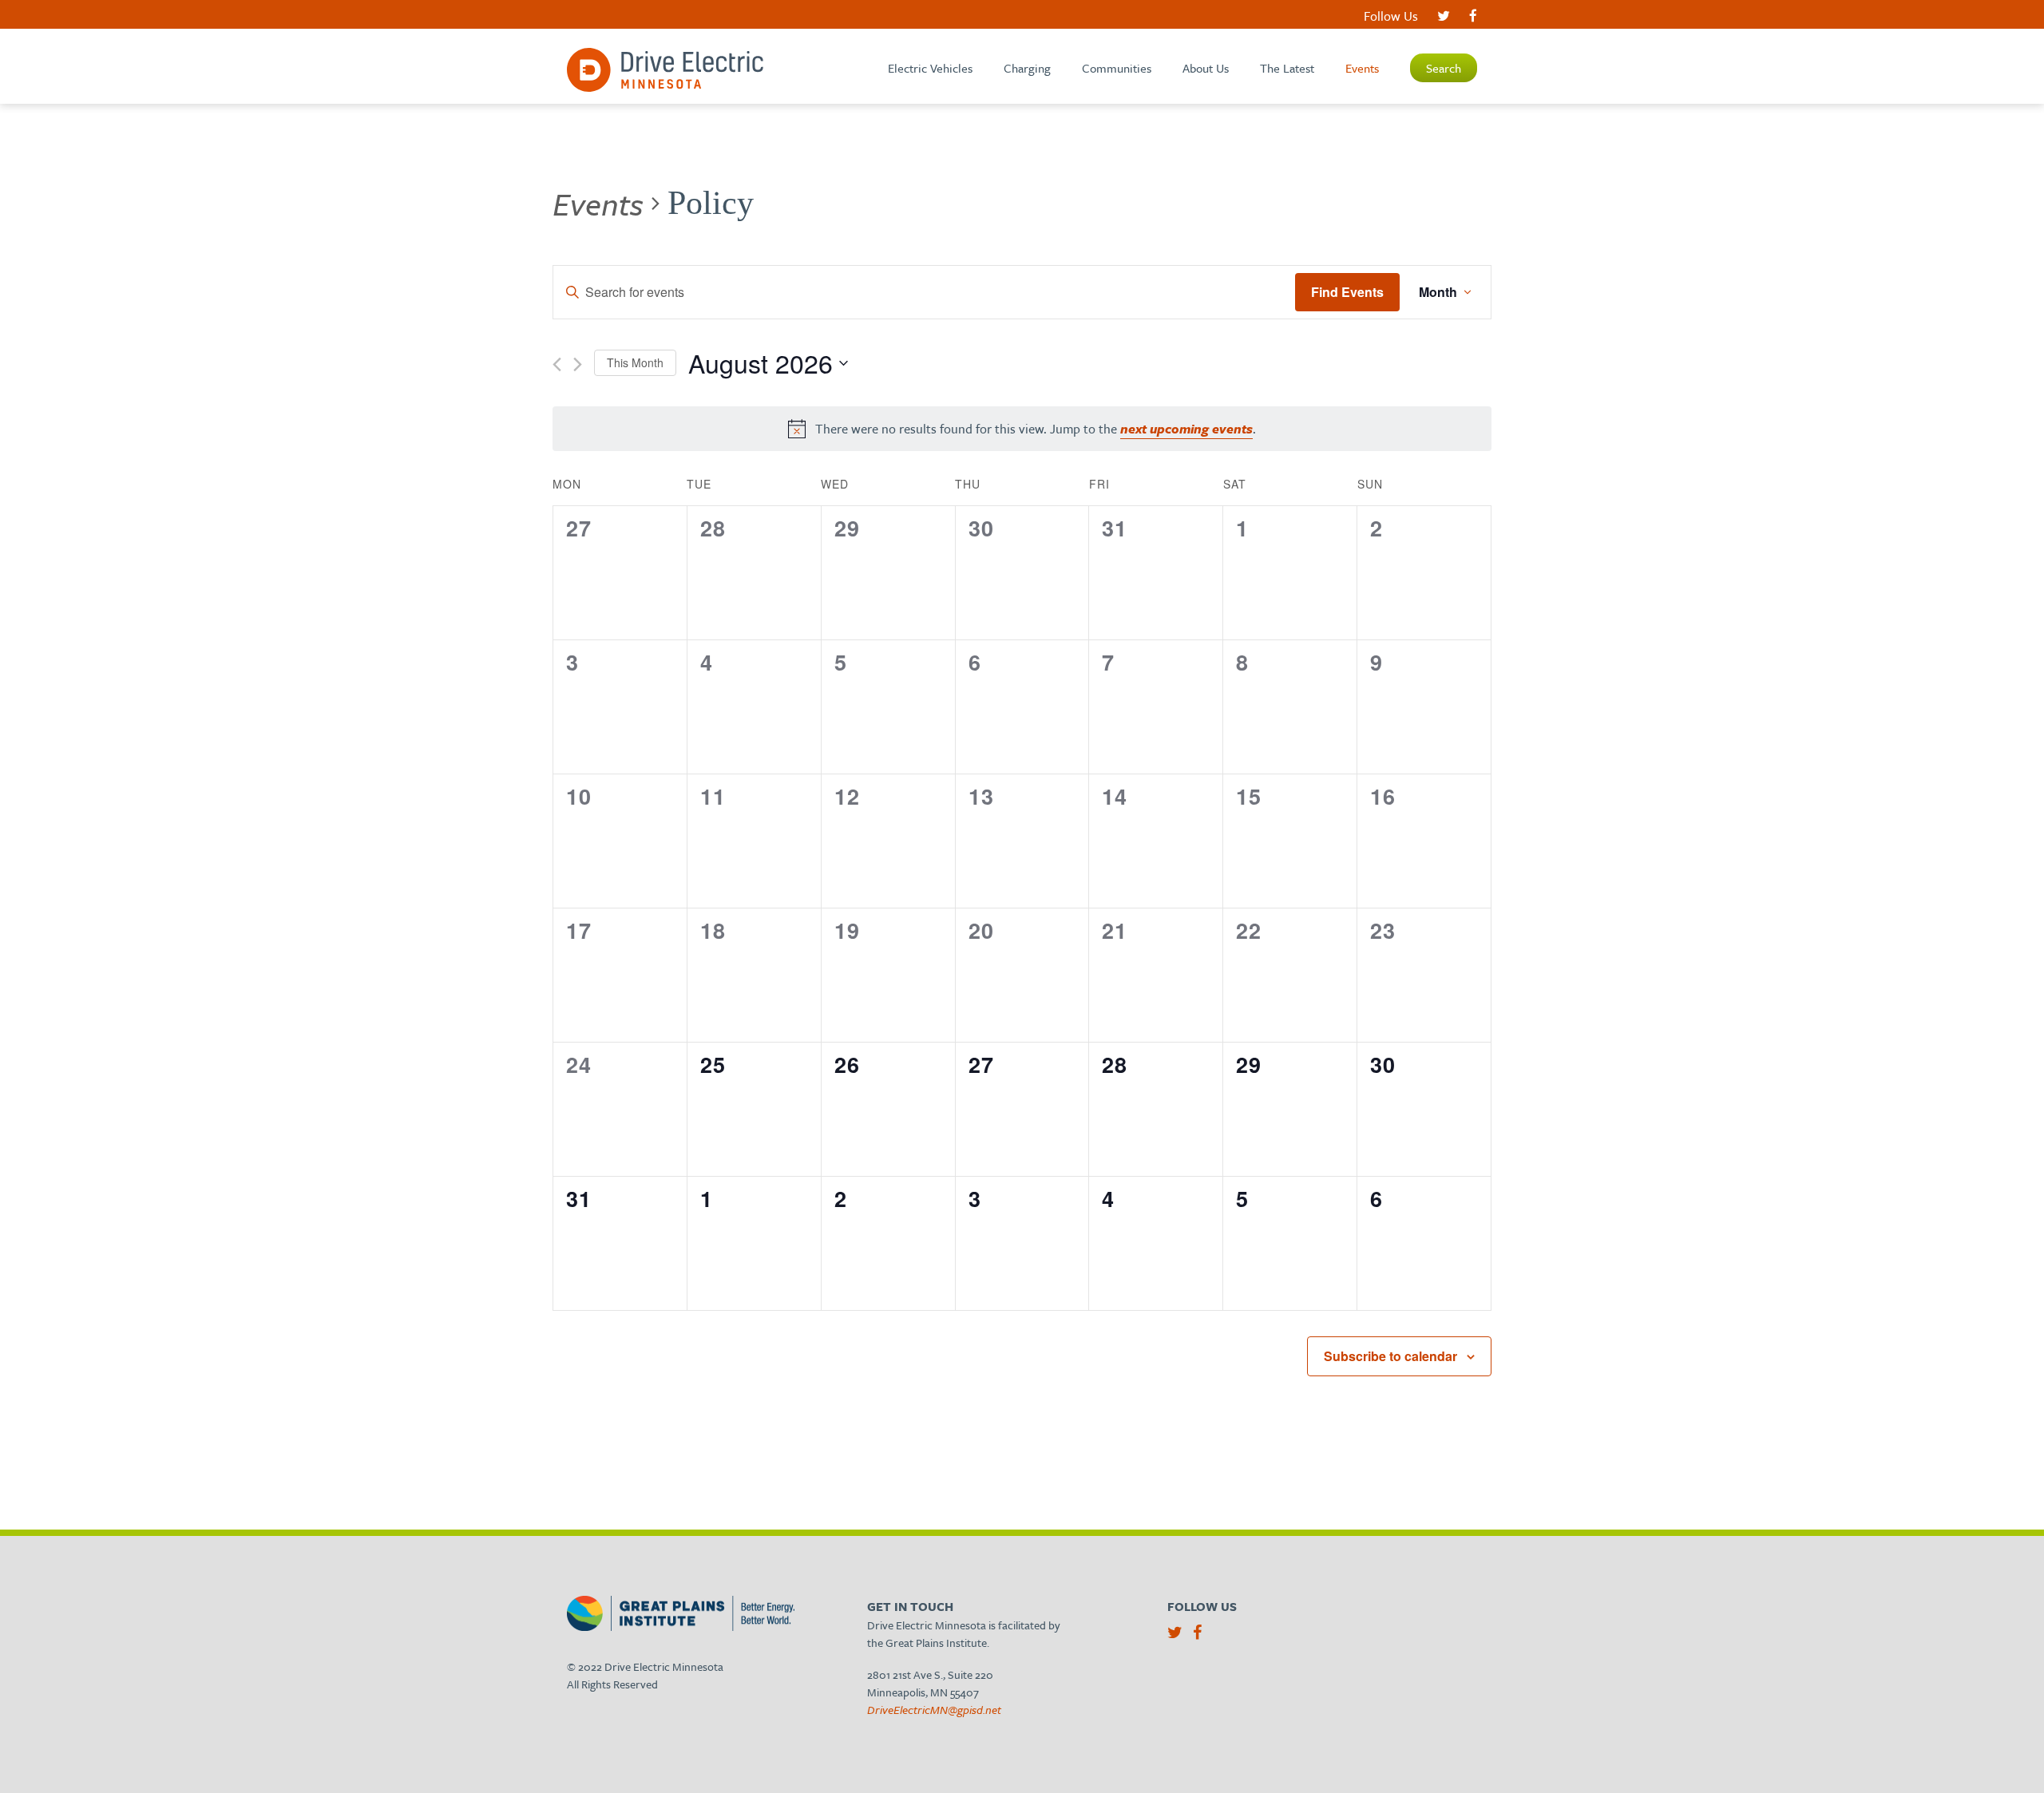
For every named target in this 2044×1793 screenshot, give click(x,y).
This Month (635, 362)
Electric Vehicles (930, 68)
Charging (1027, 68)
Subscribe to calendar (1390, 1356)
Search (1444, 68)
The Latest (1287, 68)
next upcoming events (1186, 429)
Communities (1117, 68)
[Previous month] (557, 364)
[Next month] (578, 364)
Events (1362, 68)
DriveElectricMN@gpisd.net (934, 1710)
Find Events (1347, 292)
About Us (1206, 68)
